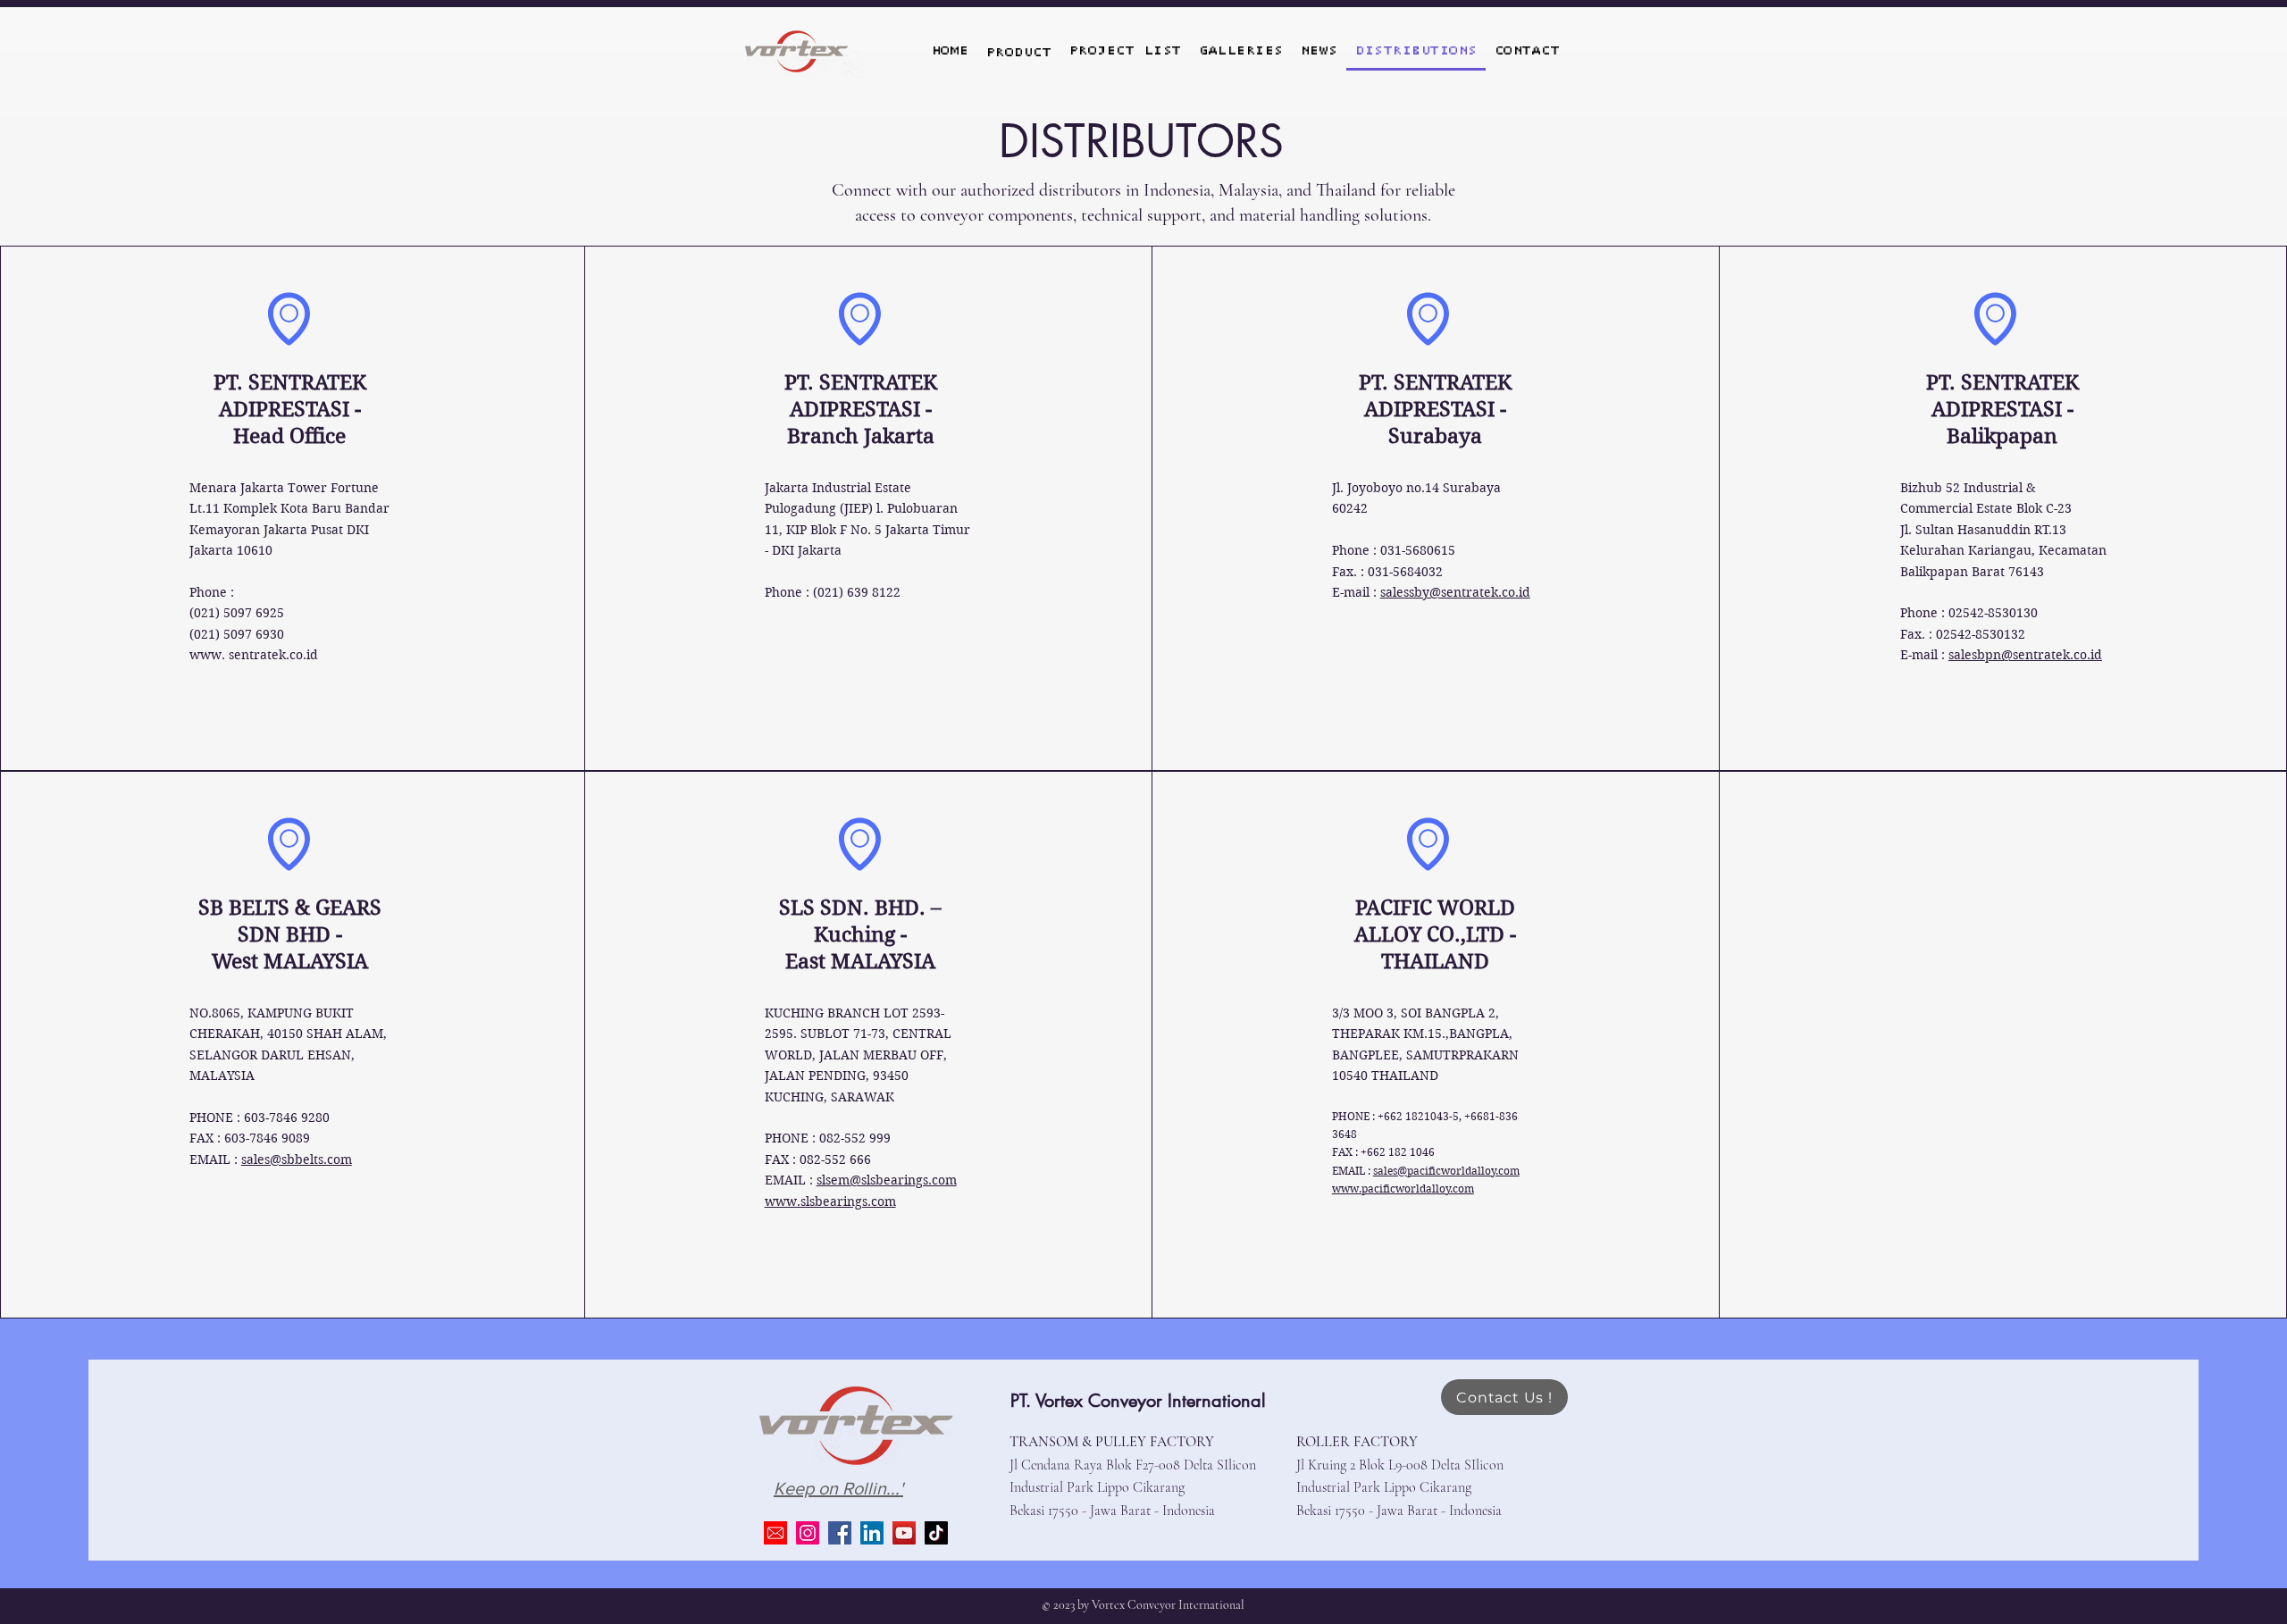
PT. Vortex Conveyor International (1138, 1401)
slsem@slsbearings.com (887, 1180)
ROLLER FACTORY (1357, 1442)
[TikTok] (936, 1533)
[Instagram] (808, 1533)
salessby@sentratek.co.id (1455, 592)
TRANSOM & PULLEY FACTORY (1112, 1442)
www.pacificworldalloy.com (1403, 1189)
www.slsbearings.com (830, 1201)
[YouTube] (904, 1533)
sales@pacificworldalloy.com (1446, 1171)
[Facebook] (840, 1533)
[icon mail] (775, 1533)
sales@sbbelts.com (297, 1159)
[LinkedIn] (872, 1533)
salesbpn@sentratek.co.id (2025, 655)
